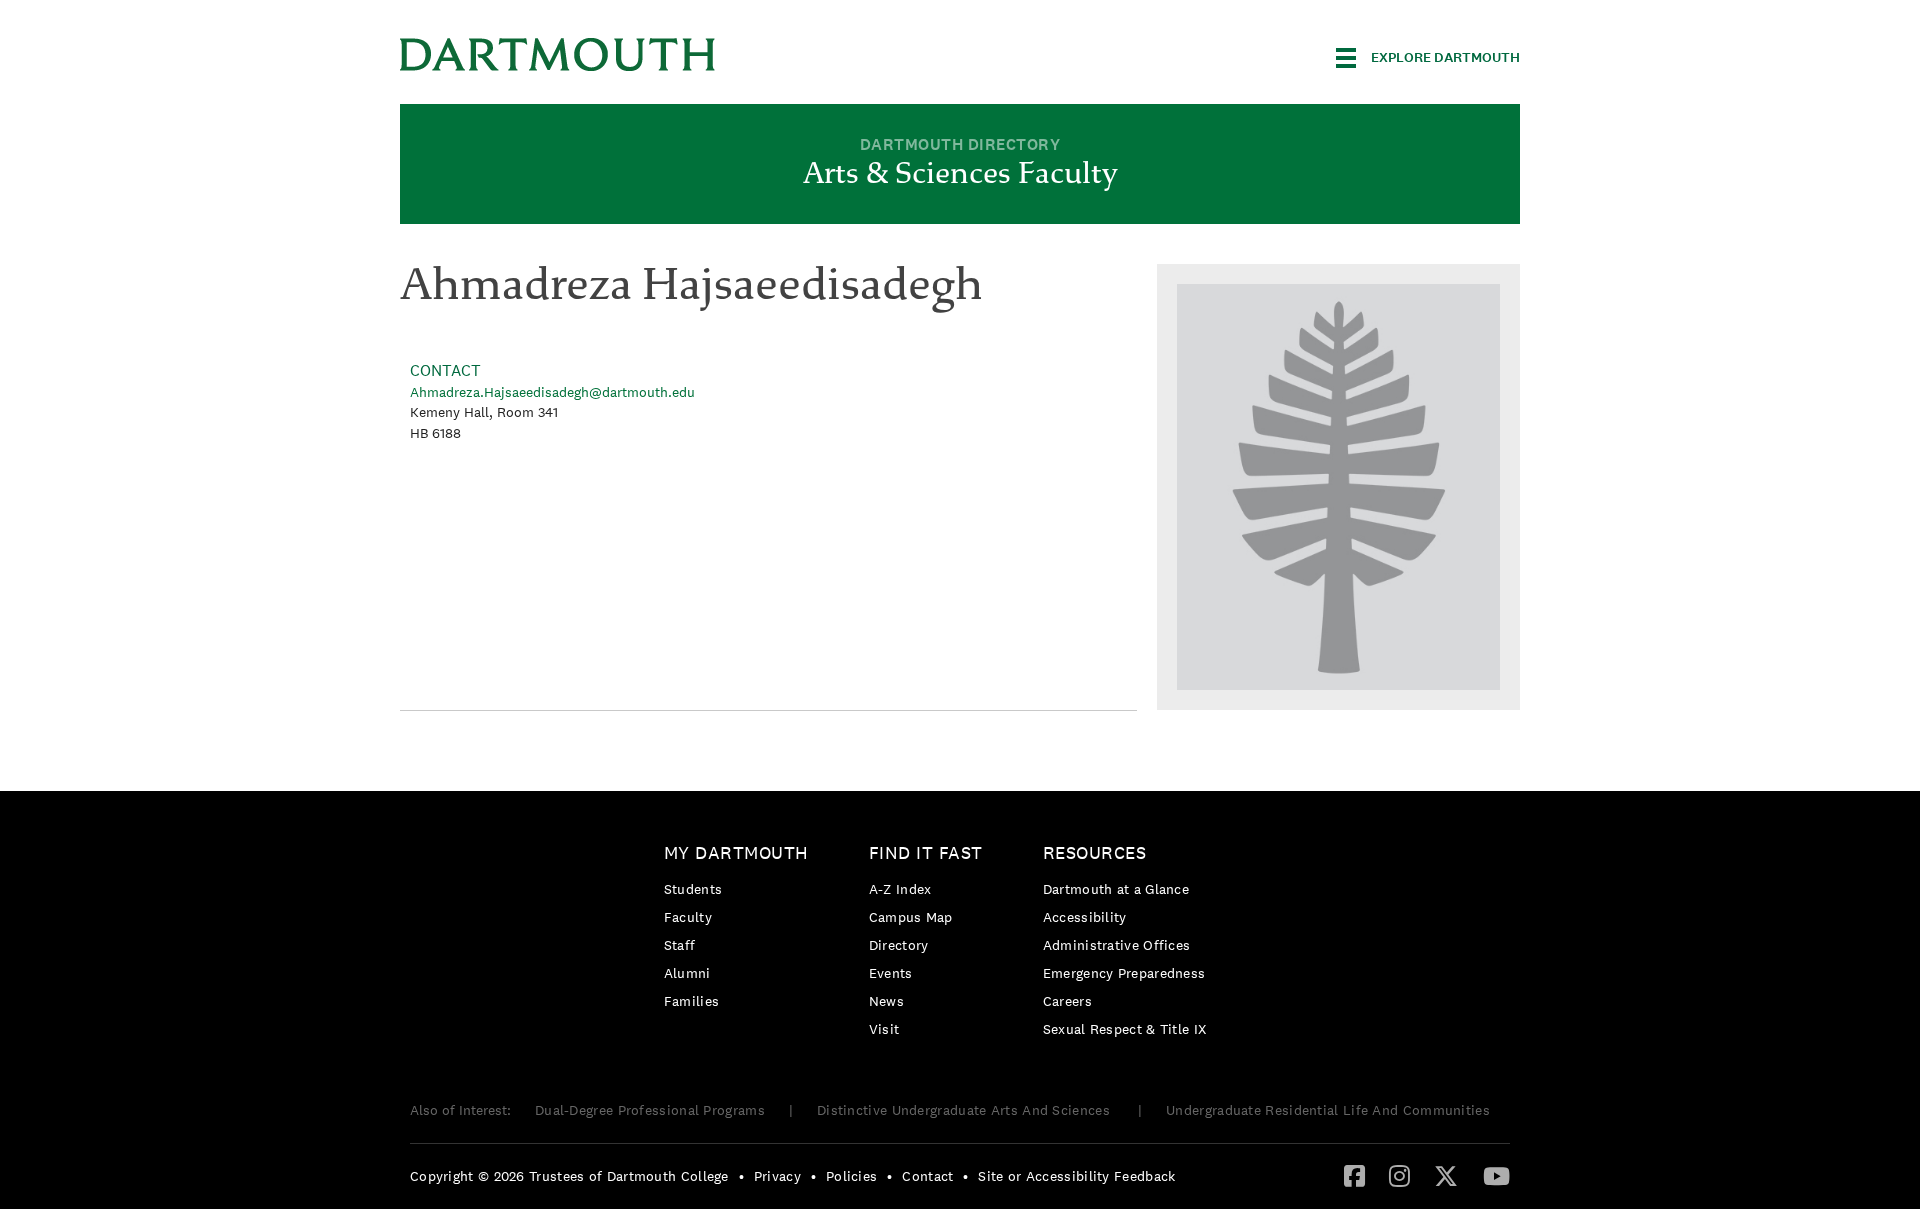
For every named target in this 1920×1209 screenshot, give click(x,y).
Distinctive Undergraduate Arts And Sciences (965, 1110)
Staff (680, 945)
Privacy (777, 1176)
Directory (899, 945)
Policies (851, 1176)
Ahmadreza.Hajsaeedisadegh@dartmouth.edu (552, 392)
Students (693, 889)
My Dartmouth (736, 852)
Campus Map (911, 917)
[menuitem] (741, 930)
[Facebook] (1354, 1175)
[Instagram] (1399, 1175)
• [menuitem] (741, 1176)
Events (891, 973)
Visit (884, 1029)
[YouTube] (1496, 1175)
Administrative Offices (1117, 945)
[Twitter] (1446, 1175)
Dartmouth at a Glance (1116, 889)
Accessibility (1085, 917)
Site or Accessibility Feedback (1076, 1176)
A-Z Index (900, 889)
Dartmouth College (558, 54)
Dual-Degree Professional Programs (650, 1110)
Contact (927, 1176)
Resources (1095, 852)
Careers (1067, 1001)
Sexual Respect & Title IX (1125, 1029)
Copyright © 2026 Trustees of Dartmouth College (569, 1176)
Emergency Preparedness (1124, 973)
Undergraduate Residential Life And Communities (1328, 1110)
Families (691, 1001)
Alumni (687, 973)
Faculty (688, 917)
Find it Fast (926, 852)
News (886, 1001)
